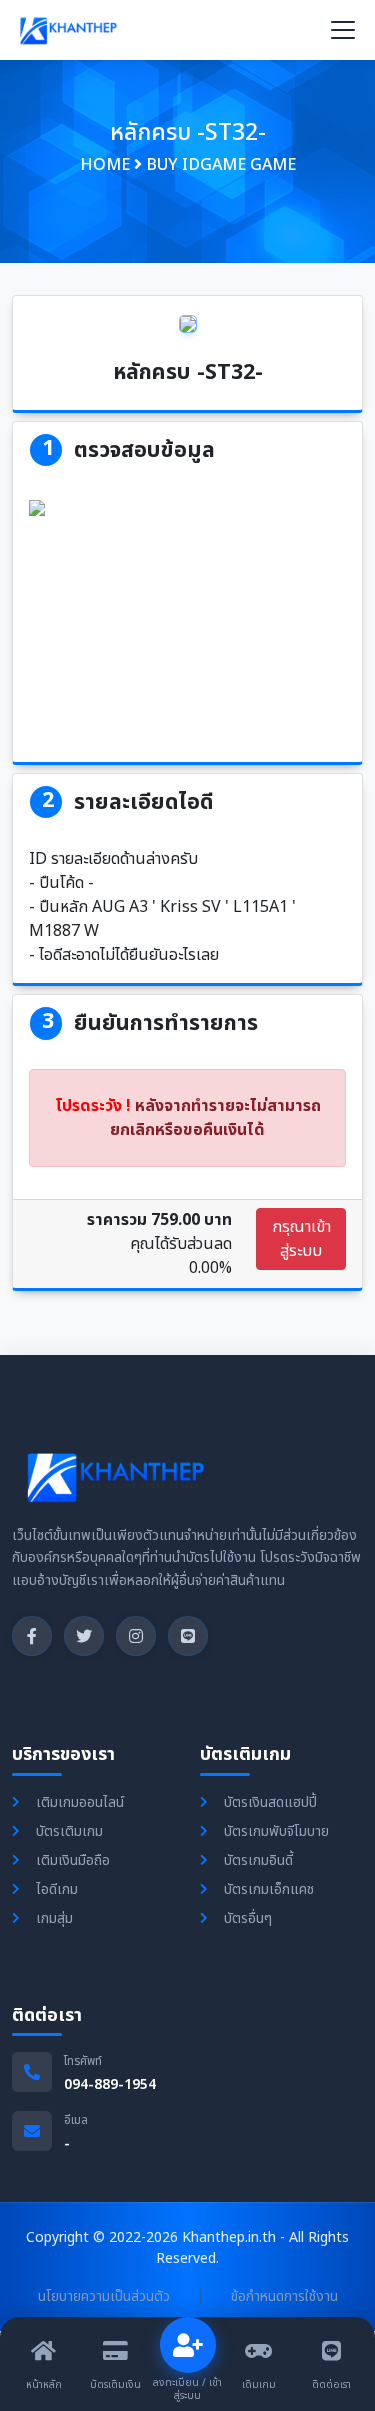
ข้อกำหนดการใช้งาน (284, 2296)
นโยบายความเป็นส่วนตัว (104, 2296)
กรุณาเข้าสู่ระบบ (301, 1239)
